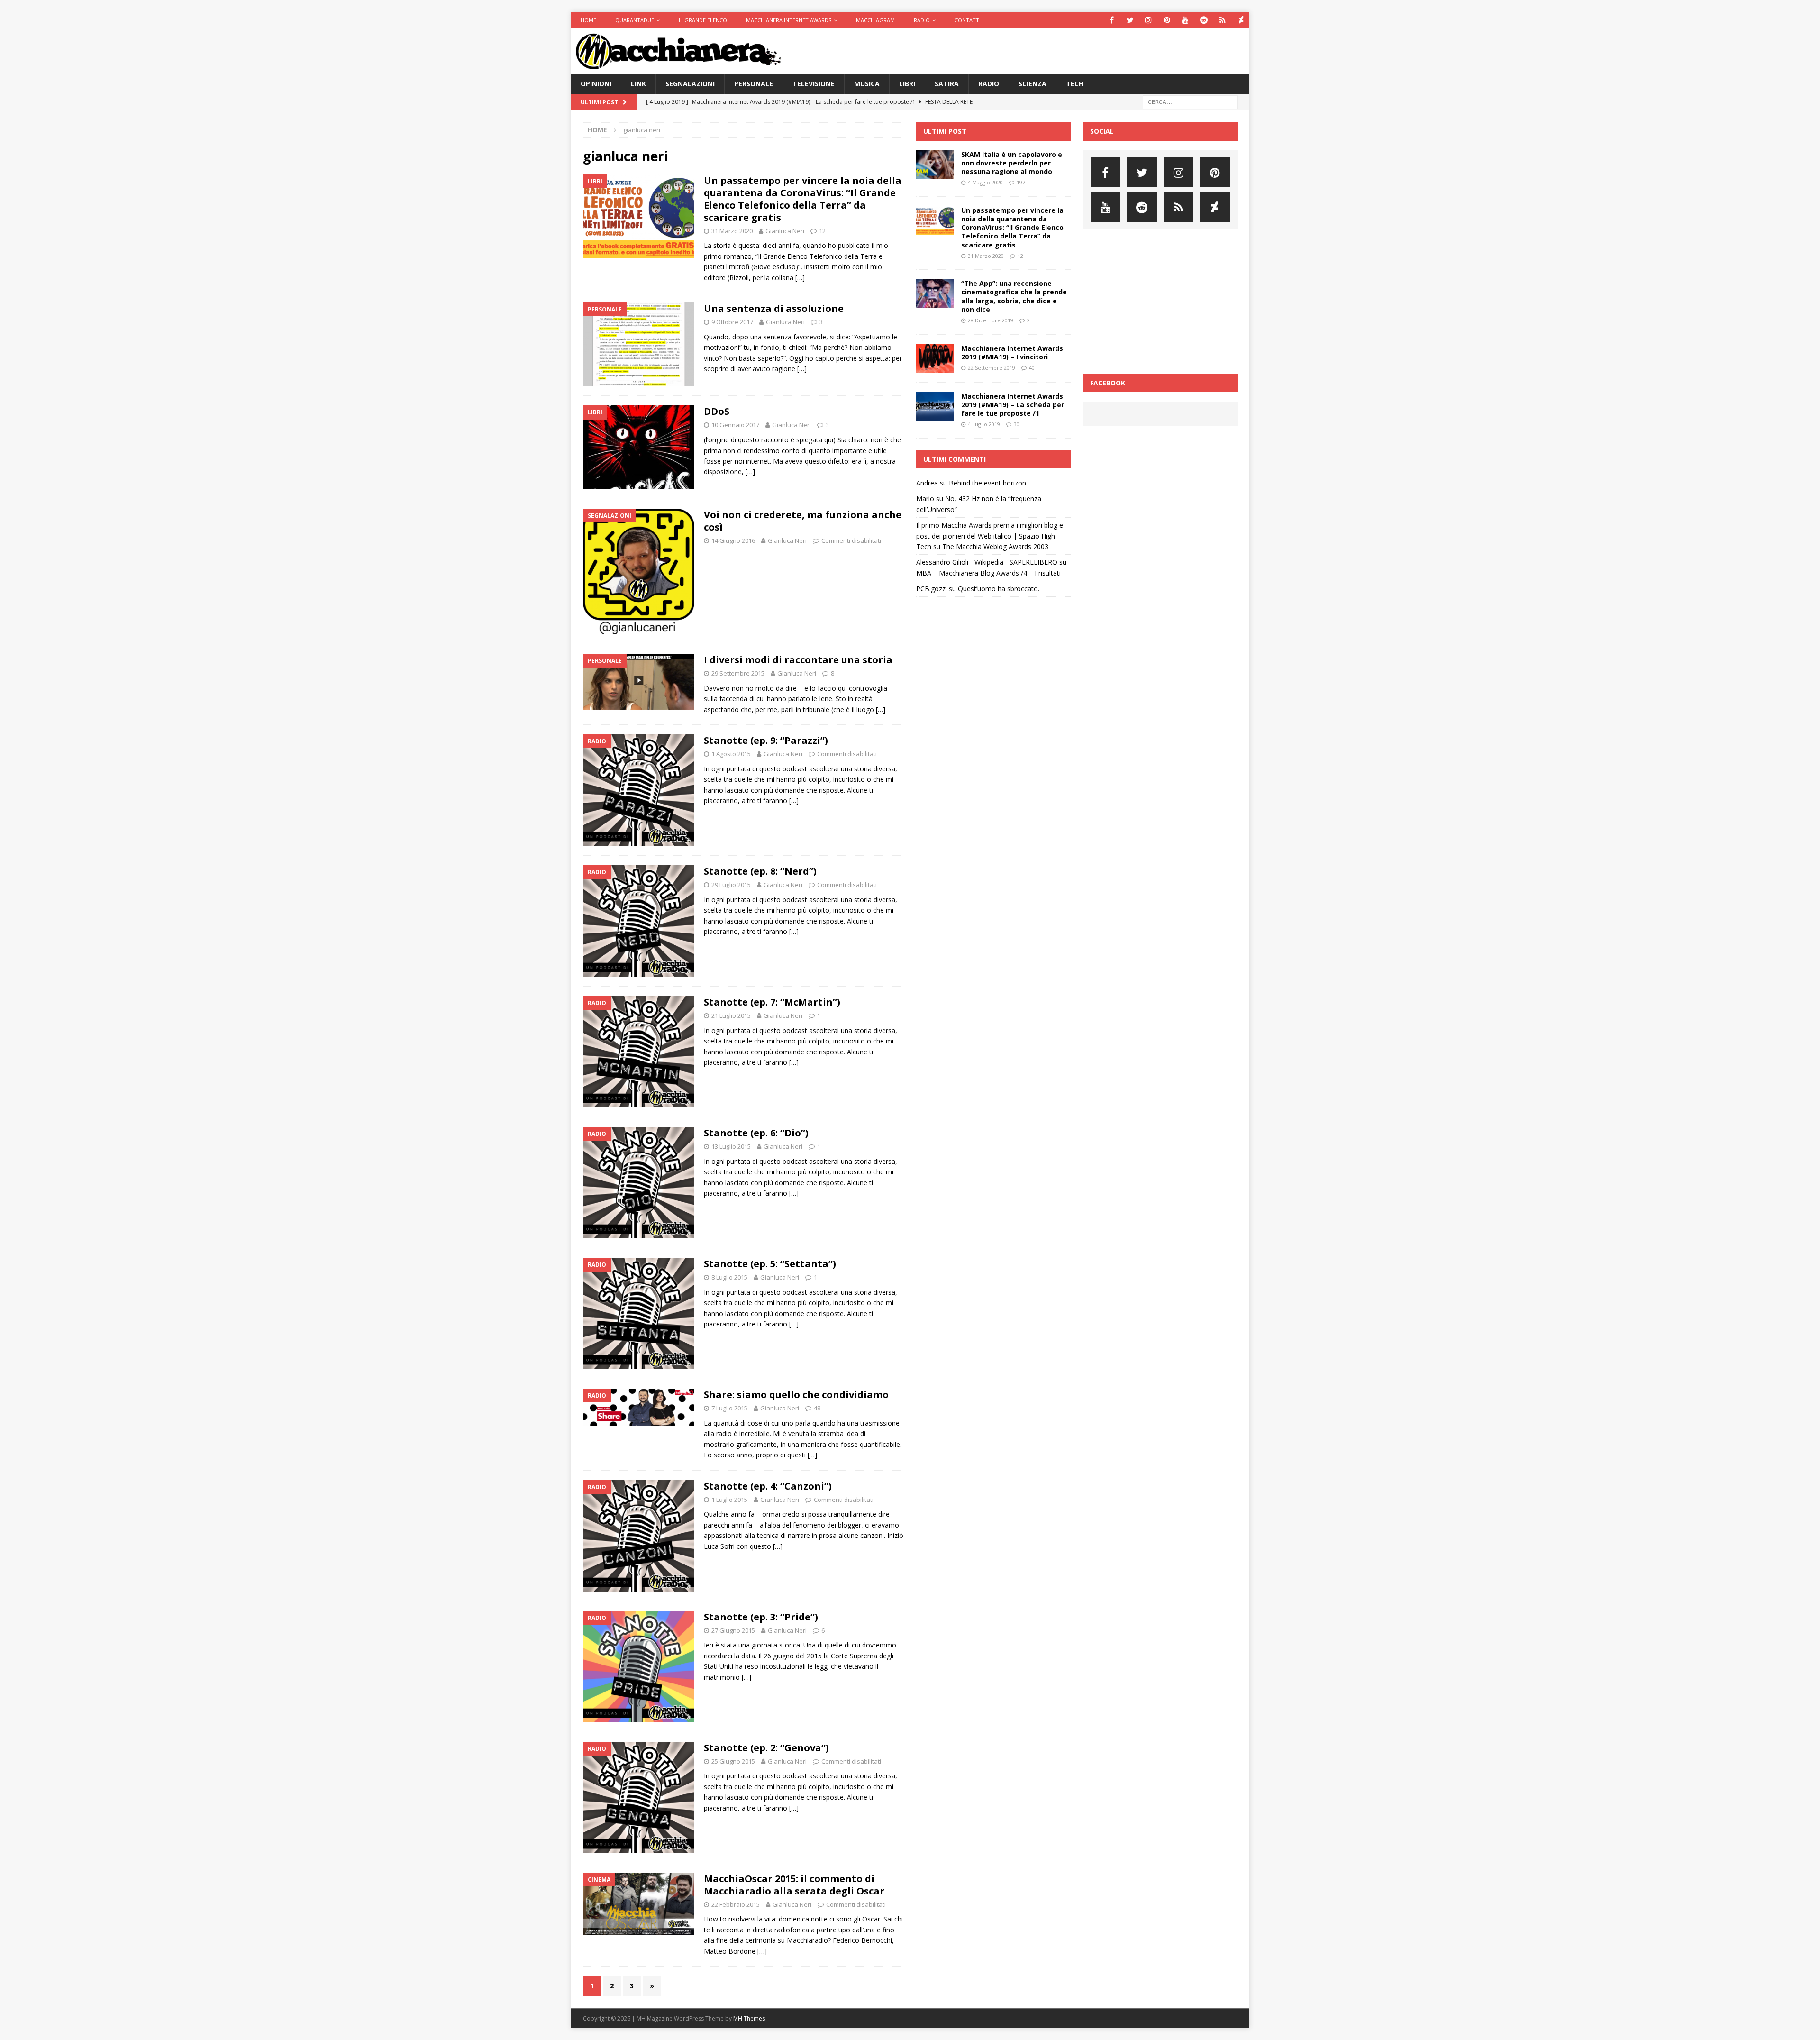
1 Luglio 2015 (729, 1500)
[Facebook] (1112, 20)
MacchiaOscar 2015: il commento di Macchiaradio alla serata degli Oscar (794, 1885)
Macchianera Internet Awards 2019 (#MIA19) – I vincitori (1012, 352)
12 (822, 231)
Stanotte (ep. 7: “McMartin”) (772, 1002)
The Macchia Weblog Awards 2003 (995, 546)
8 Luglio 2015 (729, 1277)
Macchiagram (875, 20)
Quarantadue (635, 20)
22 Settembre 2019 (992, 368)
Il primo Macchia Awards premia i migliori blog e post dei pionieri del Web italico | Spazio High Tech (990, 536)
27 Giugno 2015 (733, 1630)
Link (638, 84)
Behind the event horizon (987, 483)
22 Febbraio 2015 (736, 1904)
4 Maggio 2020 (985, 182)
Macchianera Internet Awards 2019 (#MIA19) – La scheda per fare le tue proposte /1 (1013, 405)
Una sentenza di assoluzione (774, 308)
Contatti (968, 20)
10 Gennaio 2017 (735, 425)
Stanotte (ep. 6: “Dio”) (756, 1133)
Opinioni (596, 84)
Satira (947, 84)
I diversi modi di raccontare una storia (798, 660)
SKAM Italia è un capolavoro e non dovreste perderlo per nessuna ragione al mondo (1012, 163)
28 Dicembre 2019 (991, 320)
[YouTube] (1186, 20)
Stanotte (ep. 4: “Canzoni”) (768, 1486)
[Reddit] (1204, 20)
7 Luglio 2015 (729, 1408)
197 (1021, 182)
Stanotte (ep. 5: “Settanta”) (770, 1264)
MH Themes (749, 2018)
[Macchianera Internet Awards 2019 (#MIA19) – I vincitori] (935, 358)
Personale (754, 84)
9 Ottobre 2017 (732, 322)
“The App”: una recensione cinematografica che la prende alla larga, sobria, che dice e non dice (1014, 296)
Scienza (1033, 84)
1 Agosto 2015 (731, 754)
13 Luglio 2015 (731, 1146)
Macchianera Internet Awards (789, 20)
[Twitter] (1130, 20)
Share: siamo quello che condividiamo (796, 1395)
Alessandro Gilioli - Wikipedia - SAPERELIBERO (987, 562)
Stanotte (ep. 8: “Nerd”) (760, 871)
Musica (867, 84)
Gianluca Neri (785, 231)
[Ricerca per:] (1190, 102)
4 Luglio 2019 (984, 424)
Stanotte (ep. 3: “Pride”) (761, 1617)
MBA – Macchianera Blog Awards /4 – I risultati (988, 573)
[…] (800, 278)
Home (588, 20)
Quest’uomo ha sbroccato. (999, 589)
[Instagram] (1149, 20)
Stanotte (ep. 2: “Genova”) (766, 1748)
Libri (907, 84)
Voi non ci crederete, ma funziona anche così (803, 521)
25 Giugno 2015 (733, 1761)
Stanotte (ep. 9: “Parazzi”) (766, 740)
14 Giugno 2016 (733, 540)
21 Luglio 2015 (731, 1015)
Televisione (814, 84)
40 (1032, 368)
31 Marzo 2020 (732, 231)
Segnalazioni (690, 84)
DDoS (717, 411)
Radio (922, 20)
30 (1017, 424)
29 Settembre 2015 (738, 673)
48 (817, 1408)
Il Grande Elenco (703, 20)
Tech (1075, 84)
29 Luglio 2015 (731, 885)
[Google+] (1223, 20)
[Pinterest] (1167, 20)
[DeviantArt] (1241, 20)
